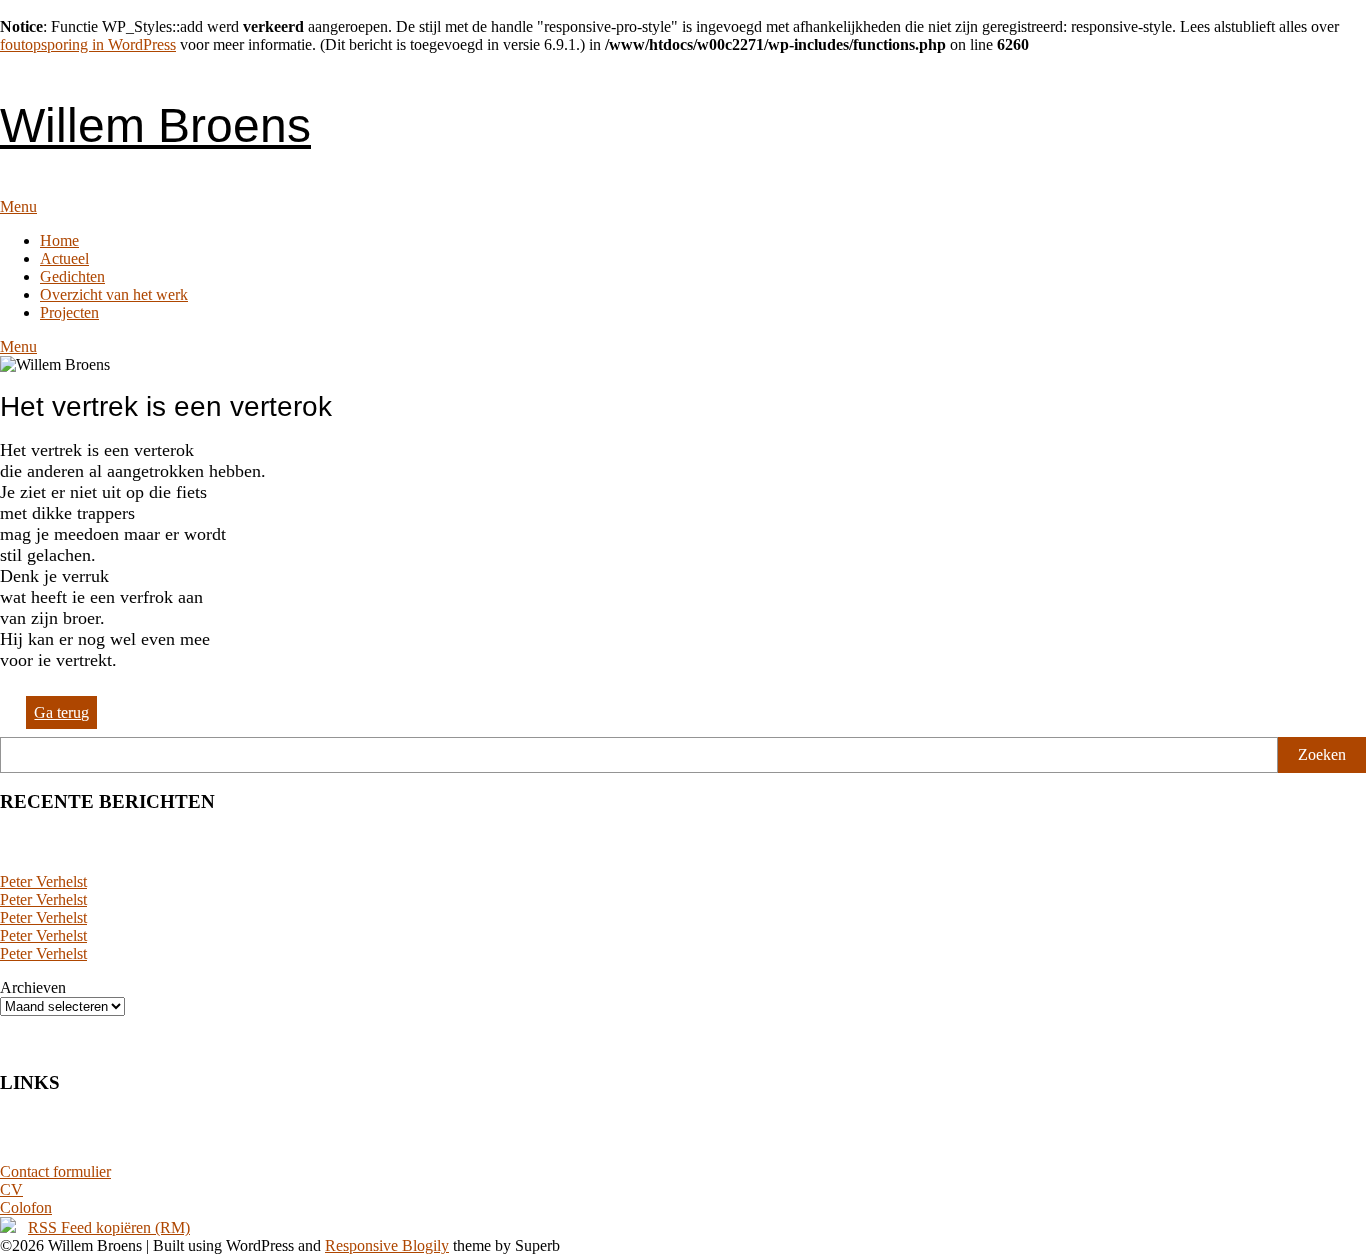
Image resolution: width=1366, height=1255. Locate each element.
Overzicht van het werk (114, 294)
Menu (18, 206)
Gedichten (72, 276)
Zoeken (1322, 754)
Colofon (26, 1207)
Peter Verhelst (43, 881)
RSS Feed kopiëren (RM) (109, 1227)
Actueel (64, 258)
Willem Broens (155, 125)
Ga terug (61, 712)
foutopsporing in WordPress (88, 44)
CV (11, 1189)
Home (59, 240)
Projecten (69, 312)
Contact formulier (55, 1171)
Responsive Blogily (387, 1245)
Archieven (33, 987)
